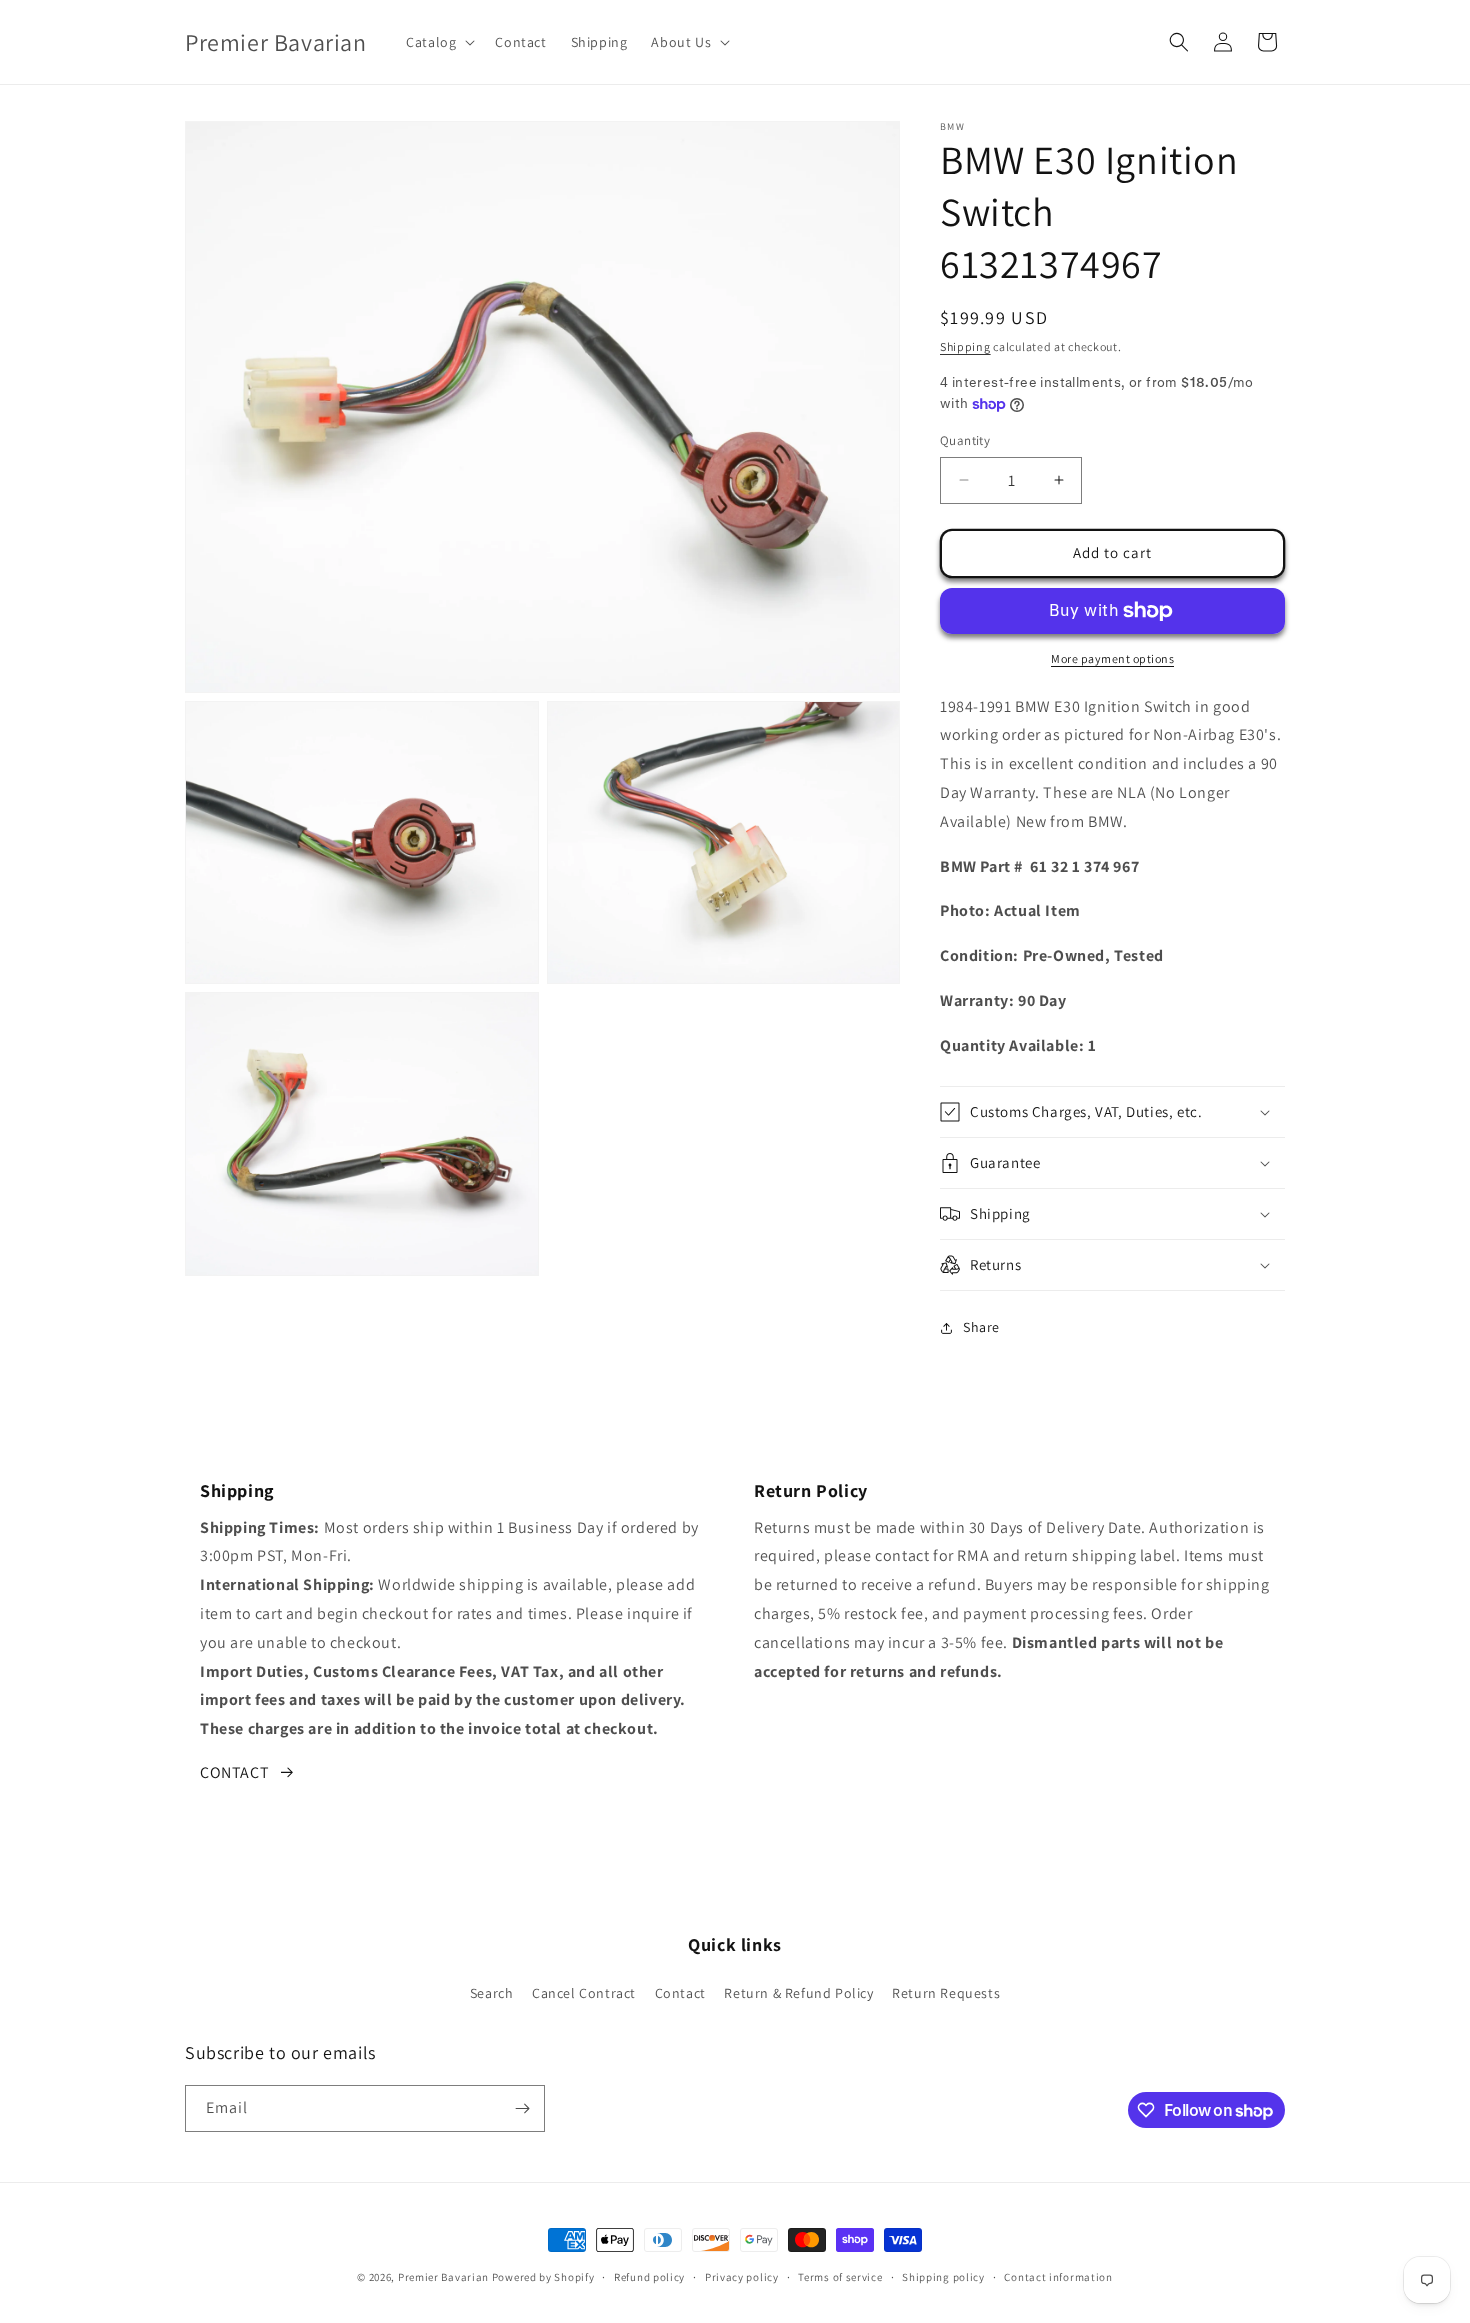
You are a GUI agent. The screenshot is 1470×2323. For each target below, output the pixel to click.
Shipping (965, 346)
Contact (680, 1993)
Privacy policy (742, 2277)
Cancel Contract (584, 1993)
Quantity (965, 440)
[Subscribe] (522, 2108)
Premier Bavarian (443, 2277)
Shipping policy (943, 2277)
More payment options (1112, 658)
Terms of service (840, 2277)
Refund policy (649, 2277)
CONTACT (234, 1772)
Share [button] (981, 1327)
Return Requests (946, 1993)
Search (492, 1993)
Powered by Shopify (543, 2277)
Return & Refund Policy (798, 1993)
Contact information (1058, 2277)
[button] (438, 42)
